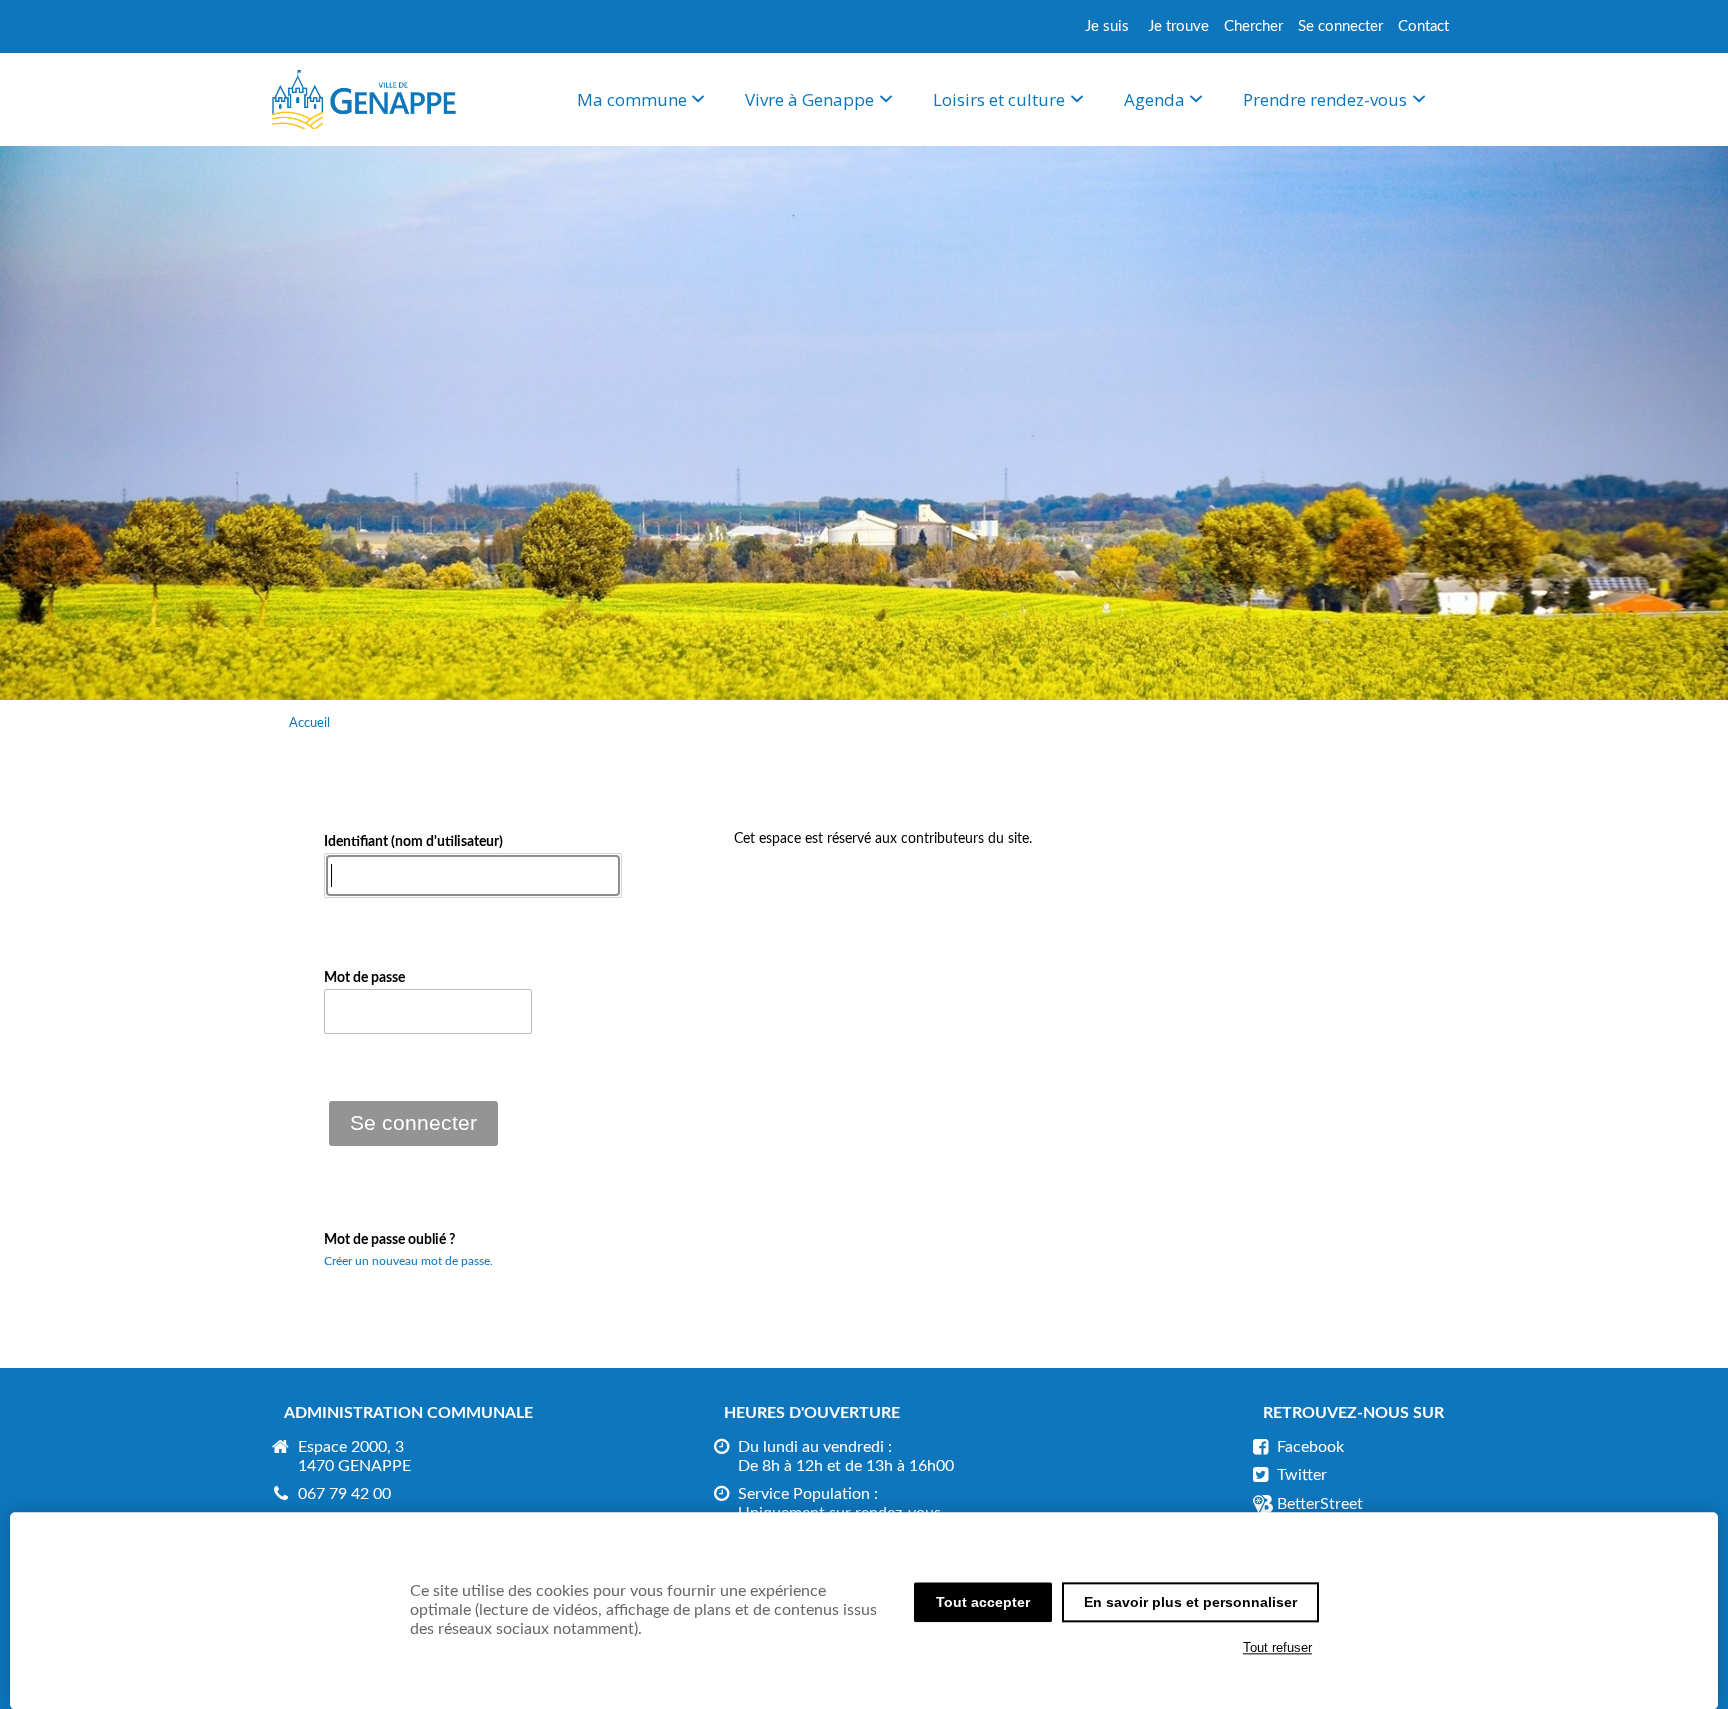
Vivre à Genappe (809, 99)
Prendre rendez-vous (1325, 99)
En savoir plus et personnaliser (1190, 1602)
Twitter (1302, 1475)
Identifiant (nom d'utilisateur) (413, 842)
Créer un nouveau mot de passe (407, 1261)
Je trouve (1178, 26)
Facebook (1310, 1447)
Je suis (1107, 26)
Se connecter (1340, 26)
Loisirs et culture (999, 99)
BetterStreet (1320, 1504)
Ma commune (632, 99)
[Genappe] (364, 125)
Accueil (309, 723)
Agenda (1154, 99)
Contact (1423, 26)
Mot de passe (364, 978)
